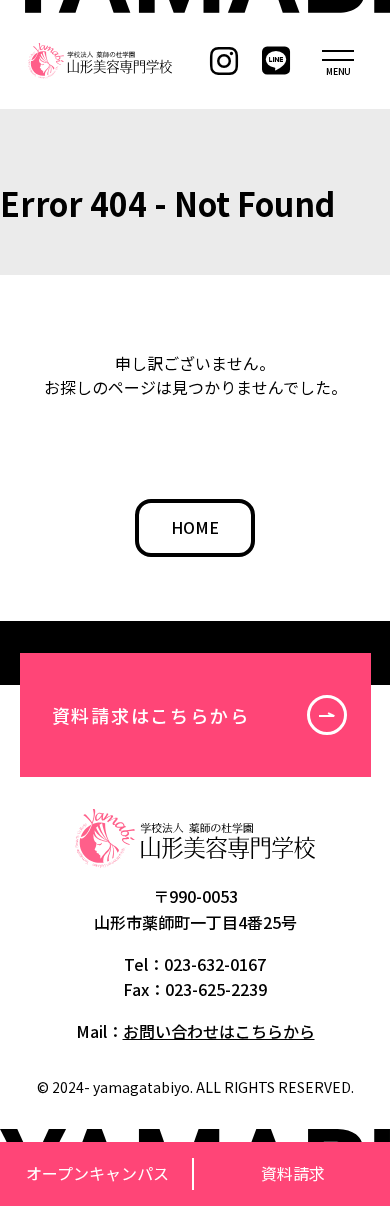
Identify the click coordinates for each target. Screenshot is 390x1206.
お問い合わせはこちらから (219, 1031)
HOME (195, 527)
